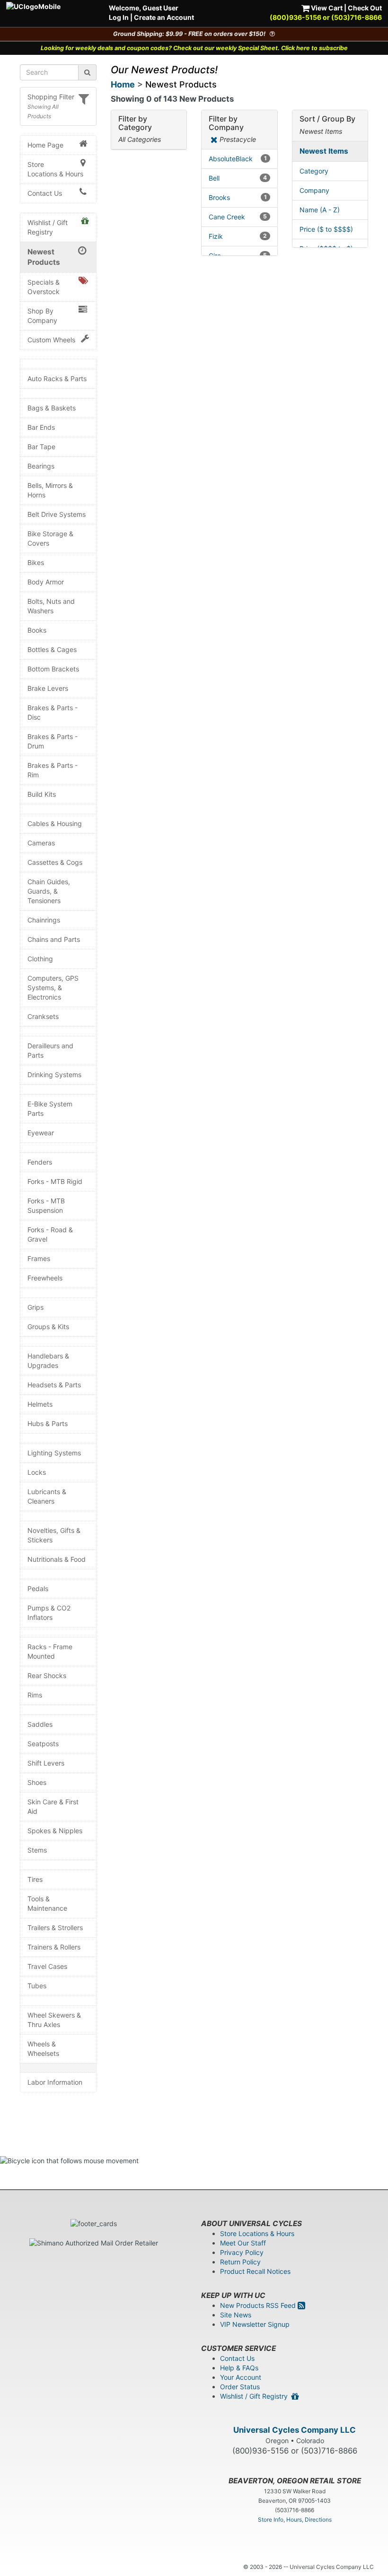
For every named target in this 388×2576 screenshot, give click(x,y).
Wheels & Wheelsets (43, 2049)
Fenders (40, 1162)
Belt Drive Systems (57, 514)
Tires (35, 1879)
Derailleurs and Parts (50, 1050)
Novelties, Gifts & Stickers (54, 1535)
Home (123, 84)
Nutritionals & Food (57, 1559)
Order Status (240, 2387)
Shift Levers (46, 1763)
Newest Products (44, 257)
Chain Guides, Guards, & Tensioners (49, 891)
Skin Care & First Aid (53, 1806)
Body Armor (46, 582)
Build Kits (42, 794)
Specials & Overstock (44, 287)
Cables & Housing (55, 823)
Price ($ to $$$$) (326, 229)
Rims (35, 1695)
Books (37, 630)
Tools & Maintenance (47, 1903)
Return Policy (240, 2262)
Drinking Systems (54, 1075)
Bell (238, 178)
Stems (37, 1850)
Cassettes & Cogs (55, 862)
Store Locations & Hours (55, 169)
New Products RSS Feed (259, 2305)
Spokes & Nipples (55, 1831)
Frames (39, 1258)
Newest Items (324, 151)
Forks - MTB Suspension (46, 1205)
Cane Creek (238, 217)
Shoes (37, 1782)
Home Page (45, 145)
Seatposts (43, 1744)
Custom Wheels (51, 340)
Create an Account (164, 17)
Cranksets (43, 1016)
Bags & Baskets (52, 408)
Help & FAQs (239, 2368)
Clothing (40, 959)
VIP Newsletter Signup (255, 2324)
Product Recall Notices (255, 2271)
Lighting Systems (54, 1453)
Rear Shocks (47, 1675)
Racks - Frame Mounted (50, 1651)
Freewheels (45, 1278)
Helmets (40, 1404)
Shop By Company (42, 316)
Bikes (36, 562)
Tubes (37, 1986)
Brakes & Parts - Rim (53, 770)
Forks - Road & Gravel (50, 1234)
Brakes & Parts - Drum (53, 741)
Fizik (238, 236)
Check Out (365, 8)
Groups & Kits (48, 1327)
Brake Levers (48, 688)
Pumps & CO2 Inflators (49, 1613)
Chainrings (44, 920)
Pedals (38, 1588)
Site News (236, 2315)
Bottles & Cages (52, 649)
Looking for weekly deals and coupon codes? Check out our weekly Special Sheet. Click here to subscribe (194, 48)
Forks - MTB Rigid (55, 1181)
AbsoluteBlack (238, 159)
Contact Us (45, 193)
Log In (119, 17)
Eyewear (41, 1133)
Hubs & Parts (48, 1423)
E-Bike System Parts (50, 1109)
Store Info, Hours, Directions (295, 2519)
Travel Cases (47, 1966)
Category (314, 171)
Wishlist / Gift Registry (48, 227)
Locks (37, 1472)
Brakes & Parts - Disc (53, 712)
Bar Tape (41, 447)
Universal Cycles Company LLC (295, 2430)
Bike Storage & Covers (50, 538)
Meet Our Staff (243, 2243)
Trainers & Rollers (54, 1947)
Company (314, 190)
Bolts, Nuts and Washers (51, 606)
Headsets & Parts (54, 1385)
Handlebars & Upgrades (48, 1361)
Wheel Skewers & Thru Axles (54, 2020)
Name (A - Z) (320, 210)
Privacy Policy (242, 2252)
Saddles (40, 1724)
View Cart (326, 8)
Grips (35, 1307)
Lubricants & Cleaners (47, 1496)
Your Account (241, 2377)
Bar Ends (41, 427)
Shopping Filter (51, 97)
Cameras (41, 843)
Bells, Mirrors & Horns (50, 490)
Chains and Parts (54, 939)
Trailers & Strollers (55, 1928)
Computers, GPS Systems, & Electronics (53, 988)
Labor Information (55, 2082)
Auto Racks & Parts (57, 379)
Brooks (238, 197)
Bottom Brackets (53, 669)
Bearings (41, 466)
